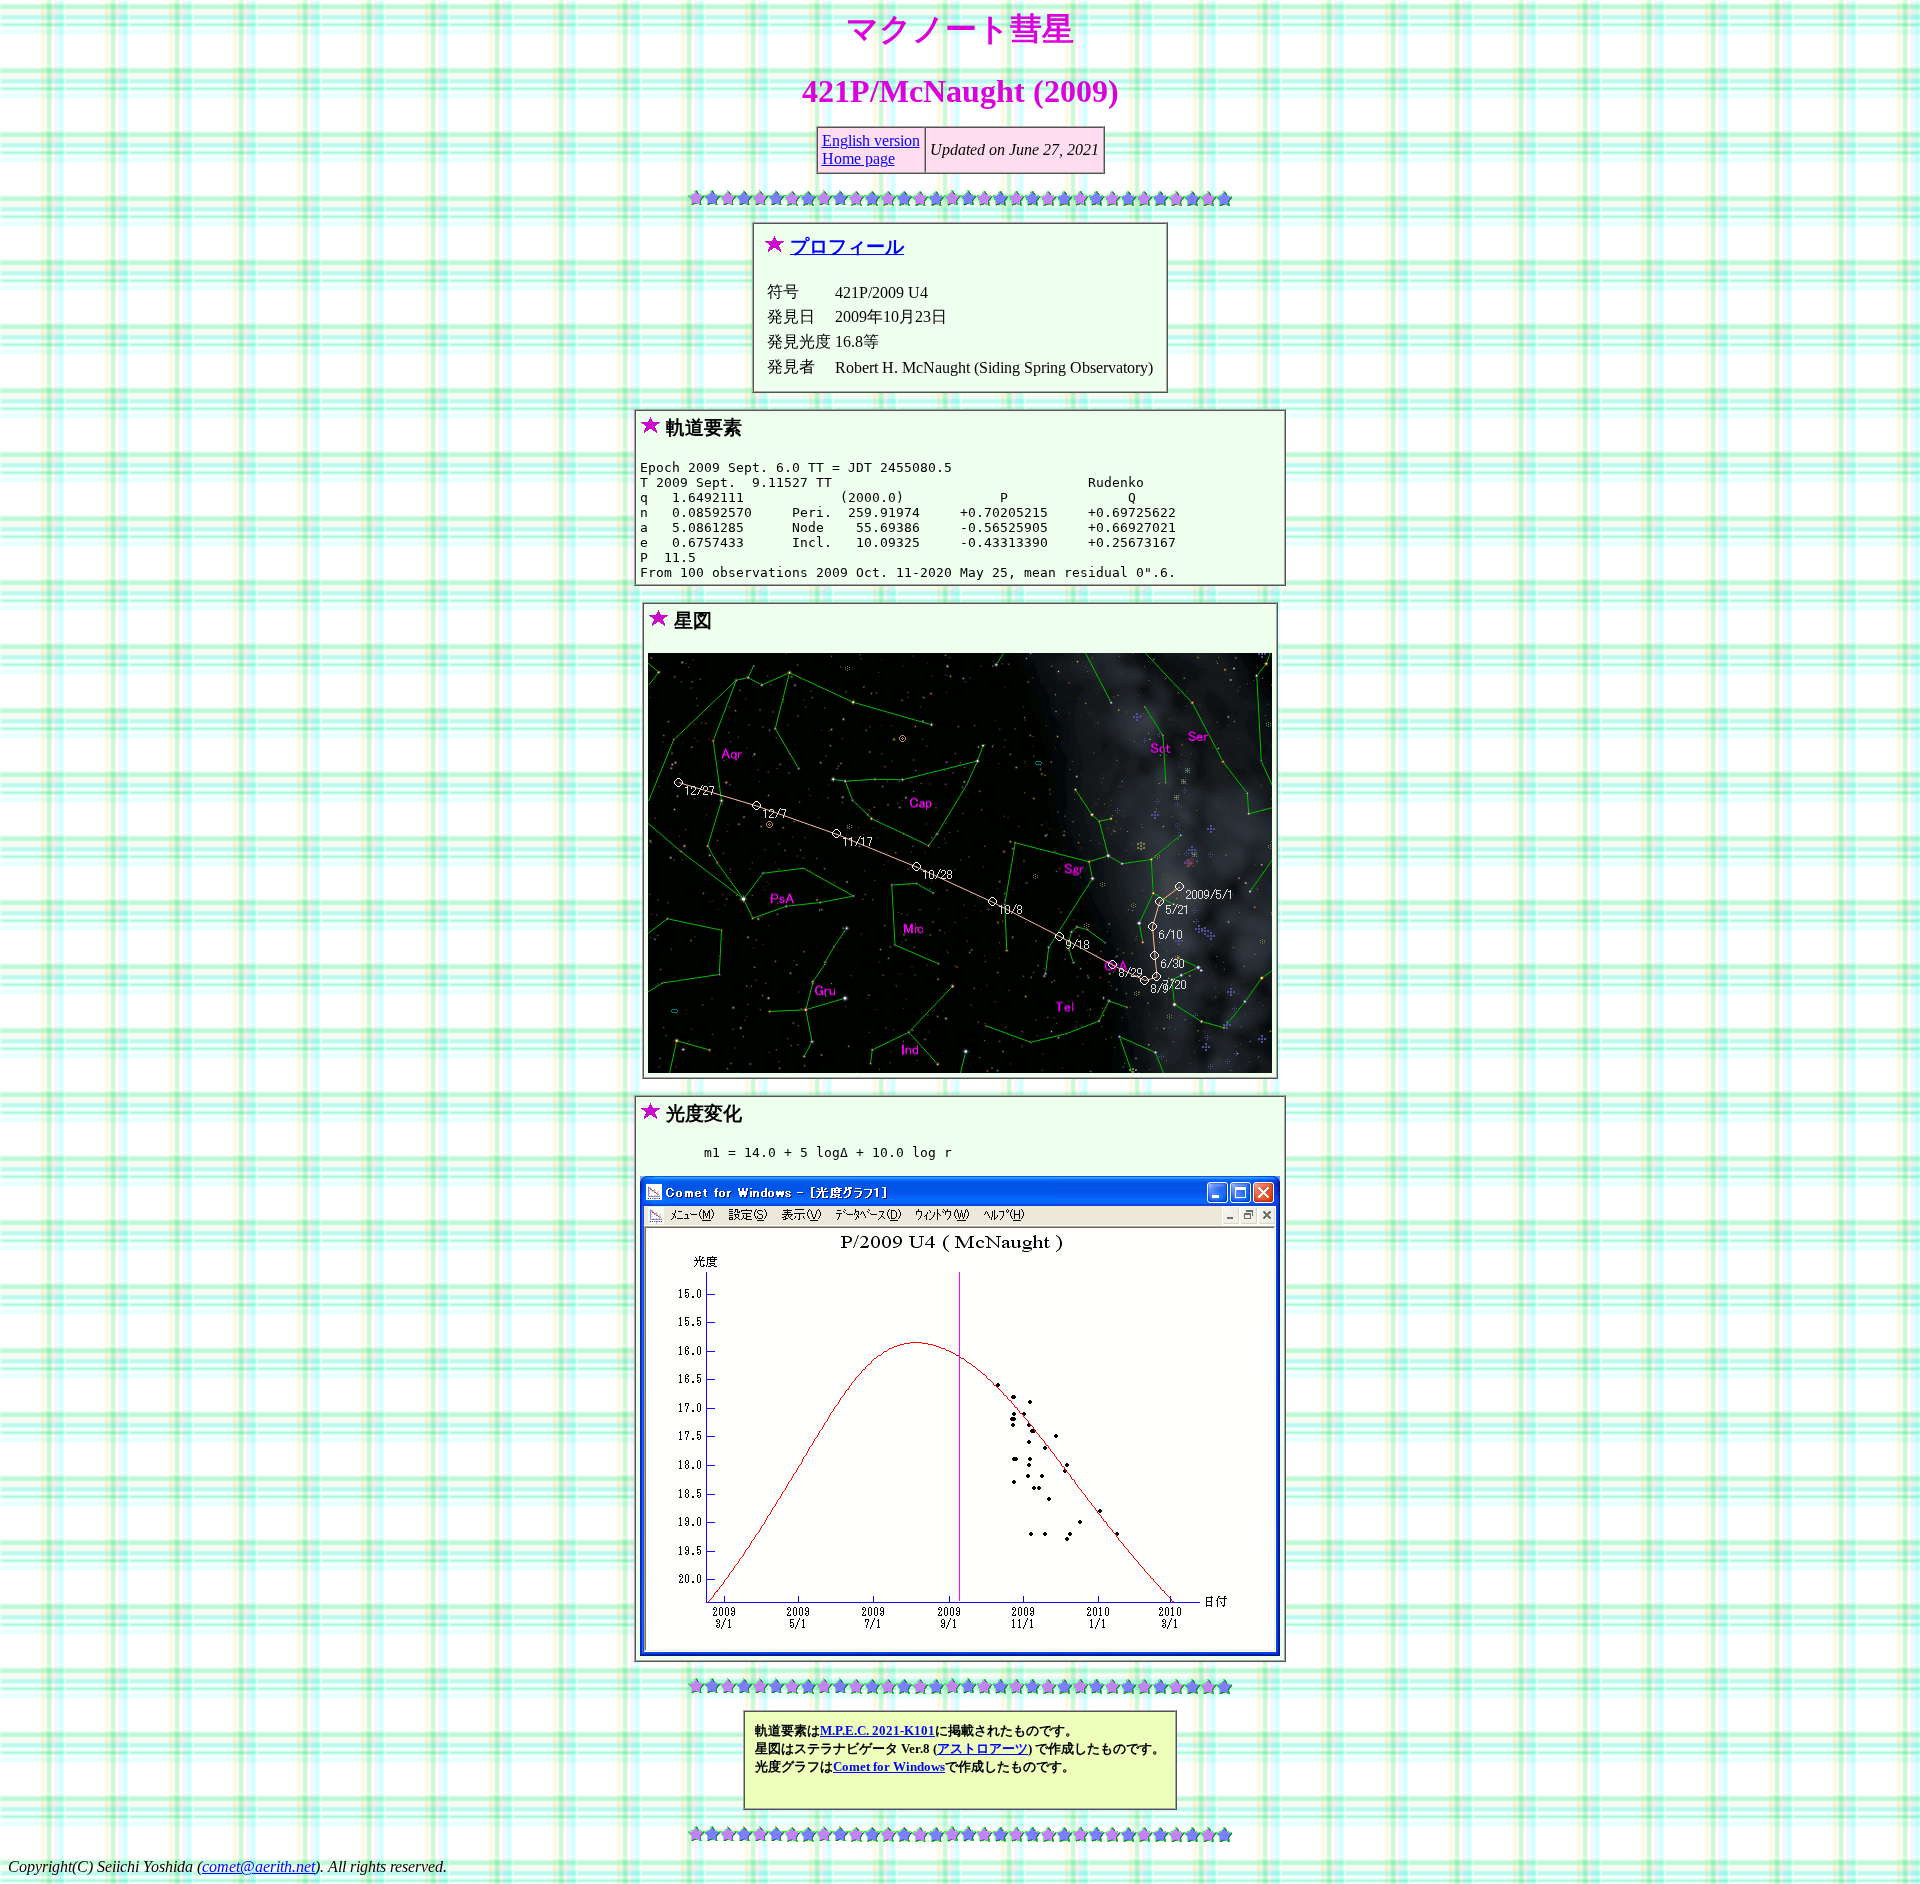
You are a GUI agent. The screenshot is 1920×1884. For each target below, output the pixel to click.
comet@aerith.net (258, 1866)
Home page (858, 158)
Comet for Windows (889, 1766)
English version (871, 140)
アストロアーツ (982, 1748)
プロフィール (847, 246)
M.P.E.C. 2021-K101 (877, 1730)
